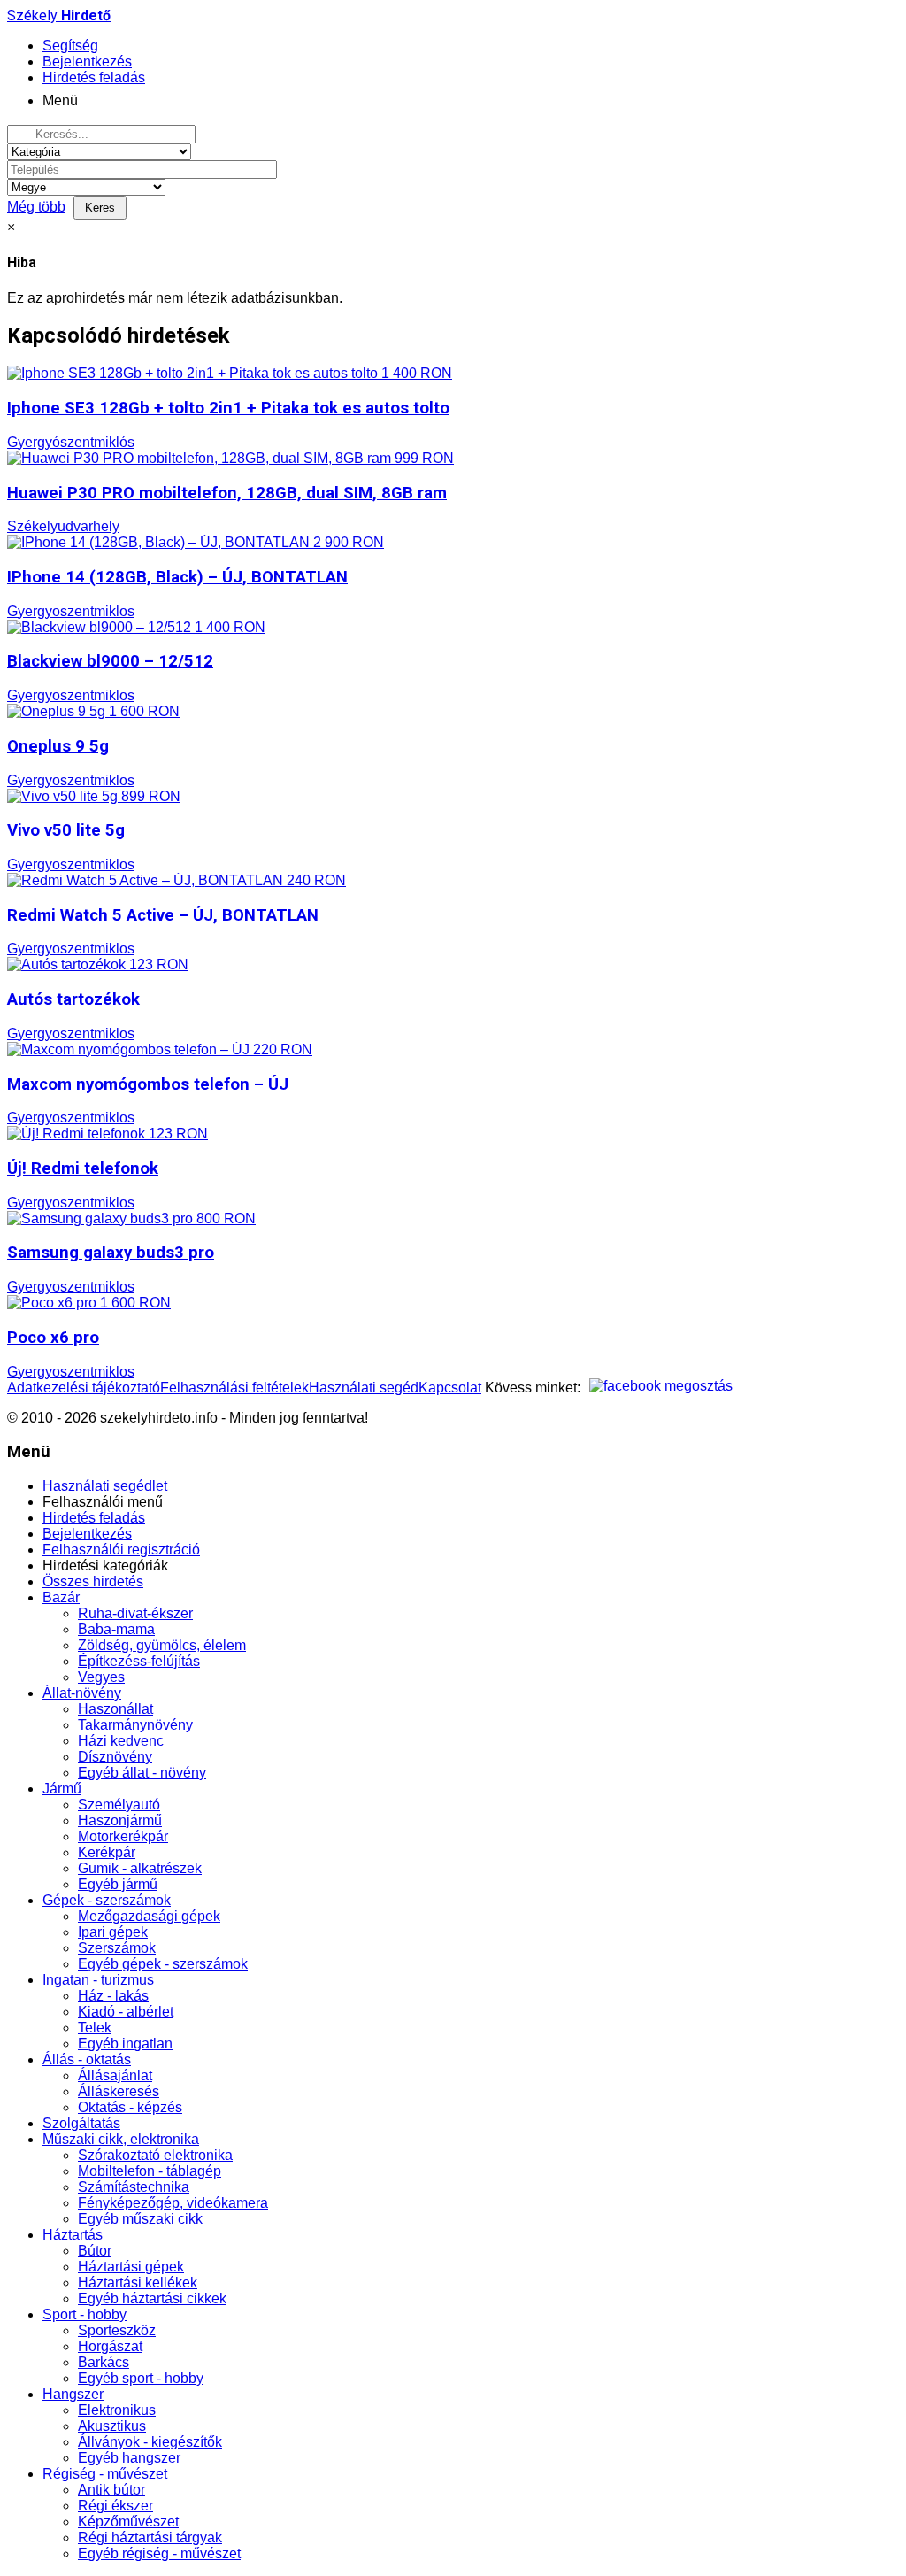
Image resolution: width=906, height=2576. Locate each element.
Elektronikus (117, 2410)
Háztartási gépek (131, 2267)
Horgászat (110, 2346)
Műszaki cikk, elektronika (121, 2139)
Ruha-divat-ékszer (135, 1613)
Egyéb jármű (118, 1884)
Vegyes (101, 1677)
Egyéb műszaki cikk (140, 2219)
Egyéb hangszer (129, 2458)
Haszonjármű (120, 1820)
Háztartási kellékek (138, 2283)
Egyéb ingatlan (125, 2044)
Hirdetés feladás (94, 1518)
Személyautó (119, 1805)
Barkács (104, 2362)
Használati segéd (364, 1388)
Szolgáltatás (81, 2123)
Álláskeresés (119, 2091)
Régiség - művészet (105, 2474)
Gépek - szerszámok (107, 1900)
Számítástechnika (134, 2187)
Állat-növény (82, 1693)
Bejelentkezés (87, 1534)
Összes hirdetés (93, 1581)
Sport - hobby (84, 2314)
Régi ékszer (115, 2506)
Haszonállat (115, 1709)
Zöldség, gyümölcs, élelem (162, 1645)
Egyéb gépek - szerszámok (163, 1964)
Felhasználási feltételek (234, 1388)
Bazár (61, 1597)
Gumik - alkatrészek (140, 1868)
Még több (36, 207)
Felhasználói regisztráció (121, 1550)
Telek (95, 2028)
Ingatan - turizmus (98, 1980)
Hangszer (73, 2394)
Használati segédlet (105, 1486)
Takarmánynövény (135, 1725)
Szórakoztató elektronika (155, 2155)
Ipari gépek (113, 1932)
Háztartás (73, 2235)
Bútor (95, 2251)
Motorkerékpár (123, 1836)
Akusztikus (112, 2426)
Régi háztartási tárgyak (150, 2537)
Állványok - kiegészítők (150, 2442)
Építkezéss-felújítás (139, 1661)
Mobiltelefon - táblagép (150, 2171)
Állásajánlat (115, 2075)
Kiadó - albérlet (126, 2012)
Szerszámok (117, 1948)
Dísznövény (115, 1757)
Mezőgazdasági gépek (149, 1916)
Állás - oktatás (87, 2059)
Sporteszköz (117, 2330)
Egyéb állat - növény (142, 1773)
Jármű (62, 1789)
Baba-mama (116, 1629)
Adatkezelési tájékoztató (84, 1388)
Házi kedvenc (121, 1741)
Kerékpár (107, 1852)
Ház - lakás (113, 1996)
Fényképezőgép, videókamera (173, 2203)
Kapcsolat (450, 1388)
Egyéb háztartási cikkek (152, 2298)
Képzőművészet (128, 2522)
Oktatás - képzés (130, 2107)
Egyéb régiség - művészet (159, 2553)
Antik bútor (111, 2490)
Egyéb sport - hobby (141, 2378)
